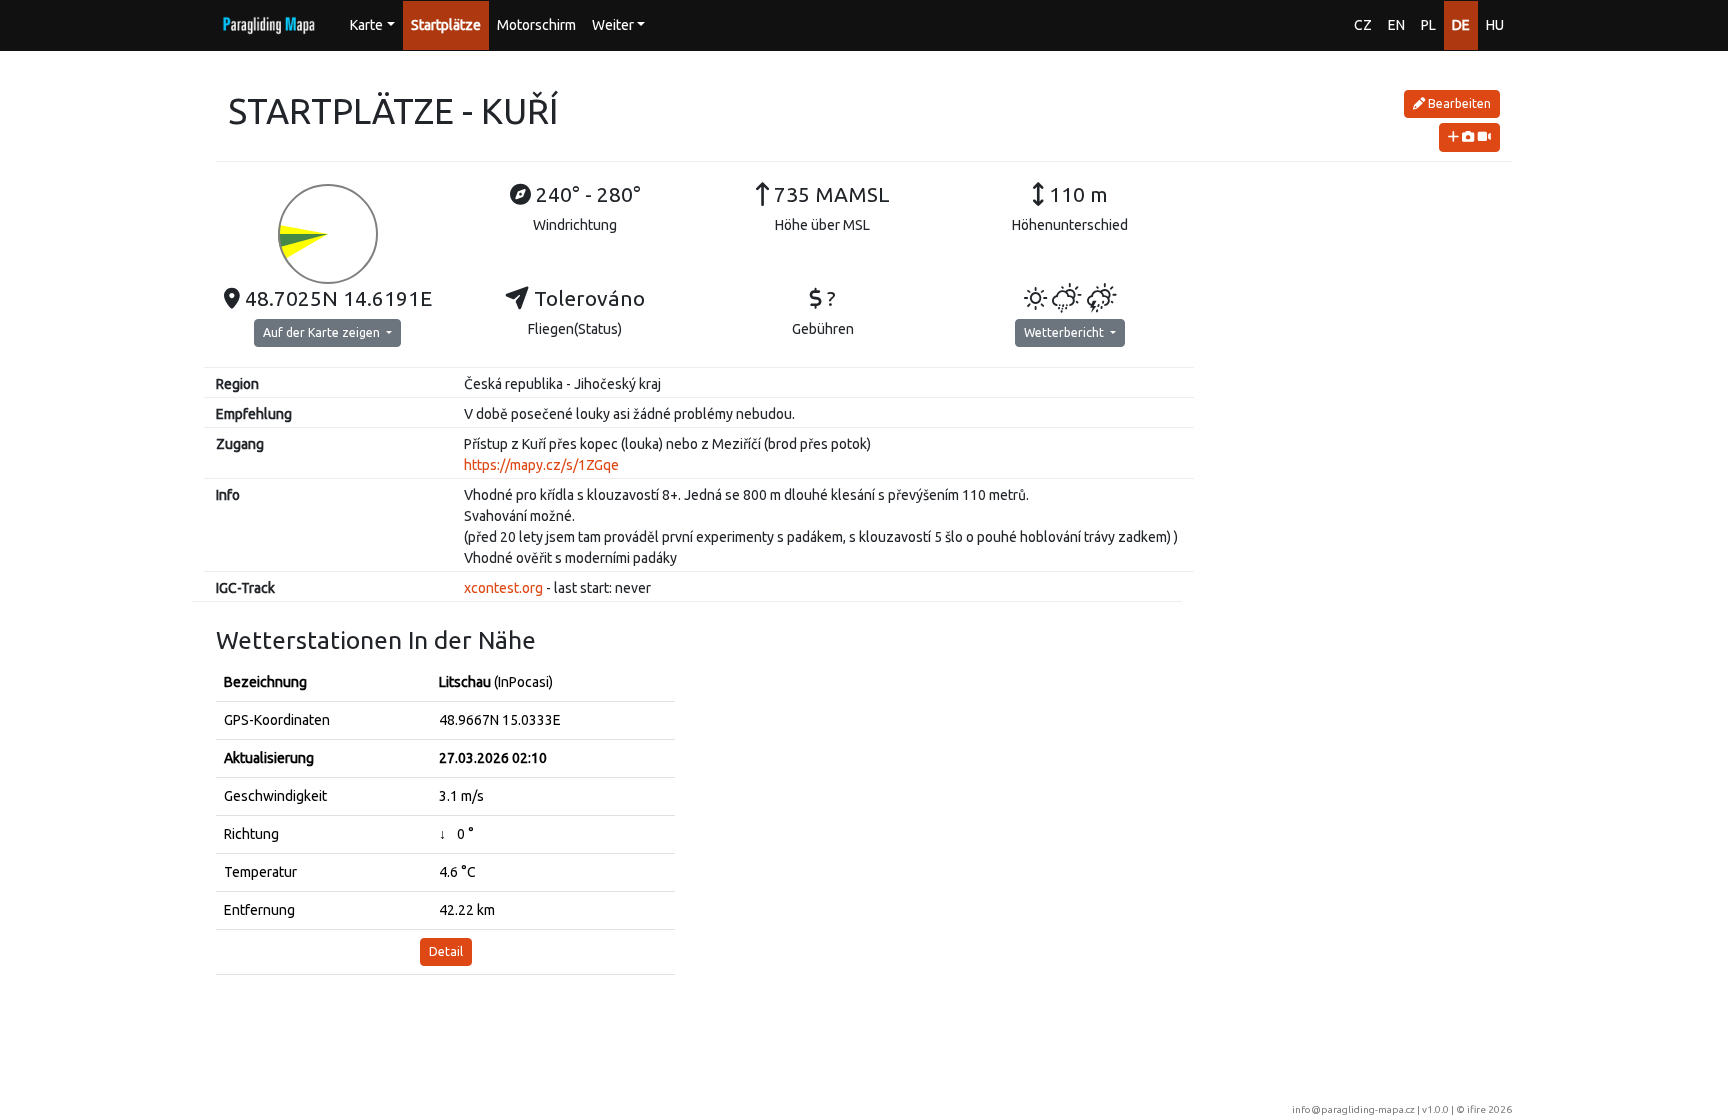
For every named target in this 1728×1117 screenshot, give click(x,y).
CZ (1363, 25)
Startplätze (446, 25)
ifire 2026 (1489, 1109)
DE (1461, 25)
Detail (446, 951)
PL (1428, 25)
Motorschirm (536, 25)
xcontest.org (503, 588)
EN (1396, 25)
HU (1495, 25)
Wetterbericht (1065, 332)
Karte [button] (366, 25)
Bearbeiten (1458, 103)
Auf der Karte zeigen (323, 332)
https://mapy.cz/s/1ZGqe (541, 465)
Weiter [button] (613, 25)
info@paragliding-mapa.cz (1353, 1109)
